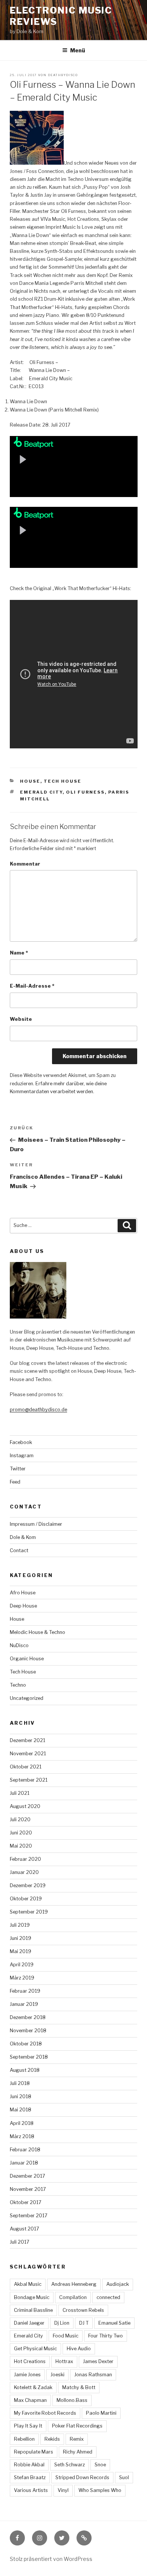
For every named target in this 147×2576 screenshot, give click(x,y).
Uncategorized (27, 1698)
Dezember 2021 (28, 1740)
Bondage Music (32, 2297)
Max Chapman (30, 2400)
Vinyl (63, 2490)
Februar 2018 (25, 2150)
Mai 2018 (21, 2110)
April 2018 (22, 2123)
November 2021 (28, 1754)
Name (19, 953)
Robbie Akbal (29, 2465)
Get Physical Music (35, 2349)
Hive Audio (79, 2349)
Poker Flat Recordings (77, 2426)
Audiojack (118, 2284)
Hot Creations (30, 2361)
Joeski (57, 2375)
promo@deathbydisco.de (38, 1410)
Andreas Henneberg (74, 2284)
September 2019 (29, 1912)
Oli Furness (85, 792)
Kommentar (25, 864)
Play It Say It (28, 2426)
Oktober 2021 (26, 1767)
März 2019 (22, 1978)
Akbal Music (28, 2284)
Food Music (66, 2336)
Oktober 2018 (26, 2044)
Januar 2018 (24, 2163)
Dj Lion (62, 2323)
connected (108, 2297)
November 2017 (28, 2189)
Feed (15, 1482)
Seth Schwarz (70, 2465)
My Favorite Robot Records (45, 2413)
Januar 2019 (24, 2004)
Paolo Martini (101, 2413)
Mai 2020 (21, 1846)
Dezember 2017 (28, 2176)
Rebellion (24, 2439)
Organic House (27, 1659)
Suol (124, 2477)
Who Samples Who (100, 2490)
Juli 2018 (20, 2083)
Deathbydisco (63, 75)
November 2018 (28, 2031)
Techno (18, 1685)
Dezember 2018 (28, 2017)
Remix (77, 2439)
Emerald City (41, 792)
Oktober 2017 (26, 2202)
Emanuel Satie (114, 2323)
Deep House (23, 1606)
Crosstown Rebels (83, 2310)
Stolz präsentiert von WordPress (51, 2559)
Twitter (18, 1469)
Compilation (73, 2297)
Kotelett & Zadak (33, 2387)
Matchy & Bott (79, 2387)
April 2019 (22, 1965)
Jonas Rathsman (93, 2375)
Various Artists (31, 2490)
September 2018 (29, 2057)
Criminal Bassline (33, 2310)
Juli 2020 (20, 1820)
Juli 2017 (20, 2242)
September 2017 (29, 2216)
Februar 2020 (25, 1859)
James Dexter (98, 2361)
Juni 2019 (21, 1938)
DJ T (84, 2323)
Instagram (22, 1456)
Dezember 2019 (28, 1885)
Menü (78, 50)
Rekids (52, 2439)
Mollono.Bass (72, 2400)
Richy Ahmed (78, 2452)
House (30, 781)
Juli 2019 (20, 1925)
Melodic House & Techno (38, 1632)
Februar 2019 (25, 1991)
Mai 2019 (21, 1951)
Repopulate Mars (34, 2452)
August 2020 (25, 1806)
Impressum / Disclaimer (36, 1524)
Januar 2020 (24, 1872)
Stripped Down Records (82, 2477)
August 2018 (25, 2070)
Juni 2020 (21, 1833)
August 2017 (24, 2229)
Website (21, 1019)
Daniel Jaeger (29, 2323)
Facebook (21, 1442)
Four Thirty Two (106, 2336)
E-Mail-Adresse (32, 986)
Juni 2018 (21, 2096)
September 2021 (29, 1780)
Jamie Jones (27, 2375)
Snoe (100, 2465)
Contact (19, 1550)
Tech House (63, 781)
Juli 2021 (20, 1793)
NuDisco (19, 1645)
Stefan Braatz (30, 2477)
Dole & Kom (23, 1537)
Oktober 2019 (26, 1899)
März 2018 (22, 2136)
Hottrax (64, 2361)
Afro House (23, 1593)
